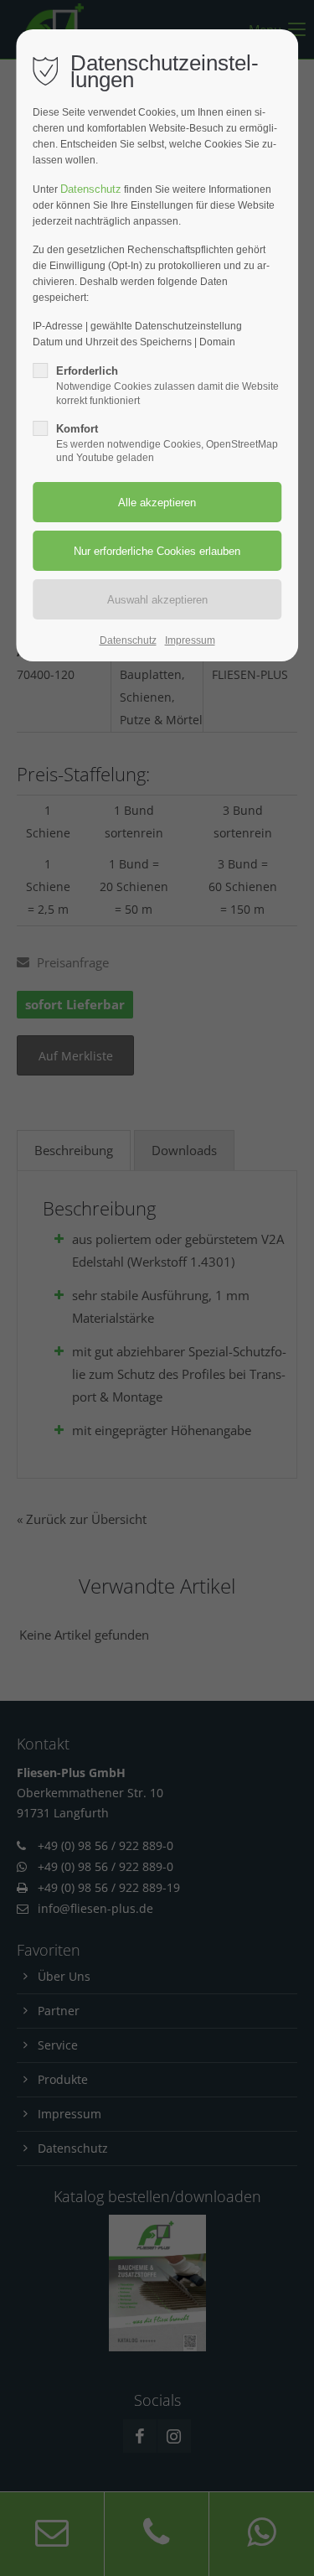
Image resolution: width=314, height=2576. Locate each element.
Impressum (190, 640)
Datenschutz (91, 189)
